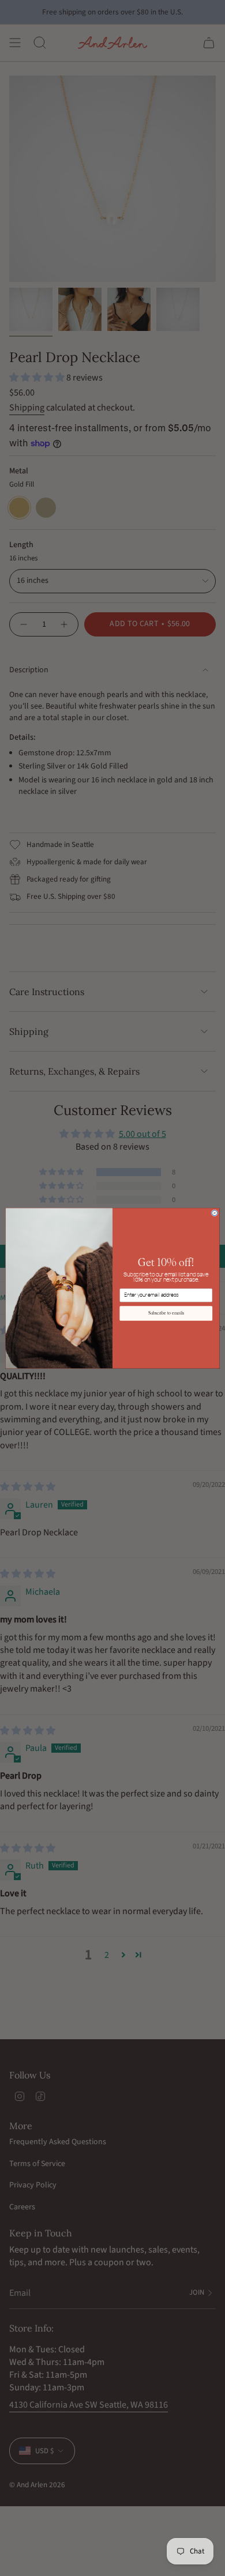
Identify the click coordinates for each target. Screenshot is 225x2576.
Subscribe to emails (166, 1313)
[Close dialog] (215, 1213)
